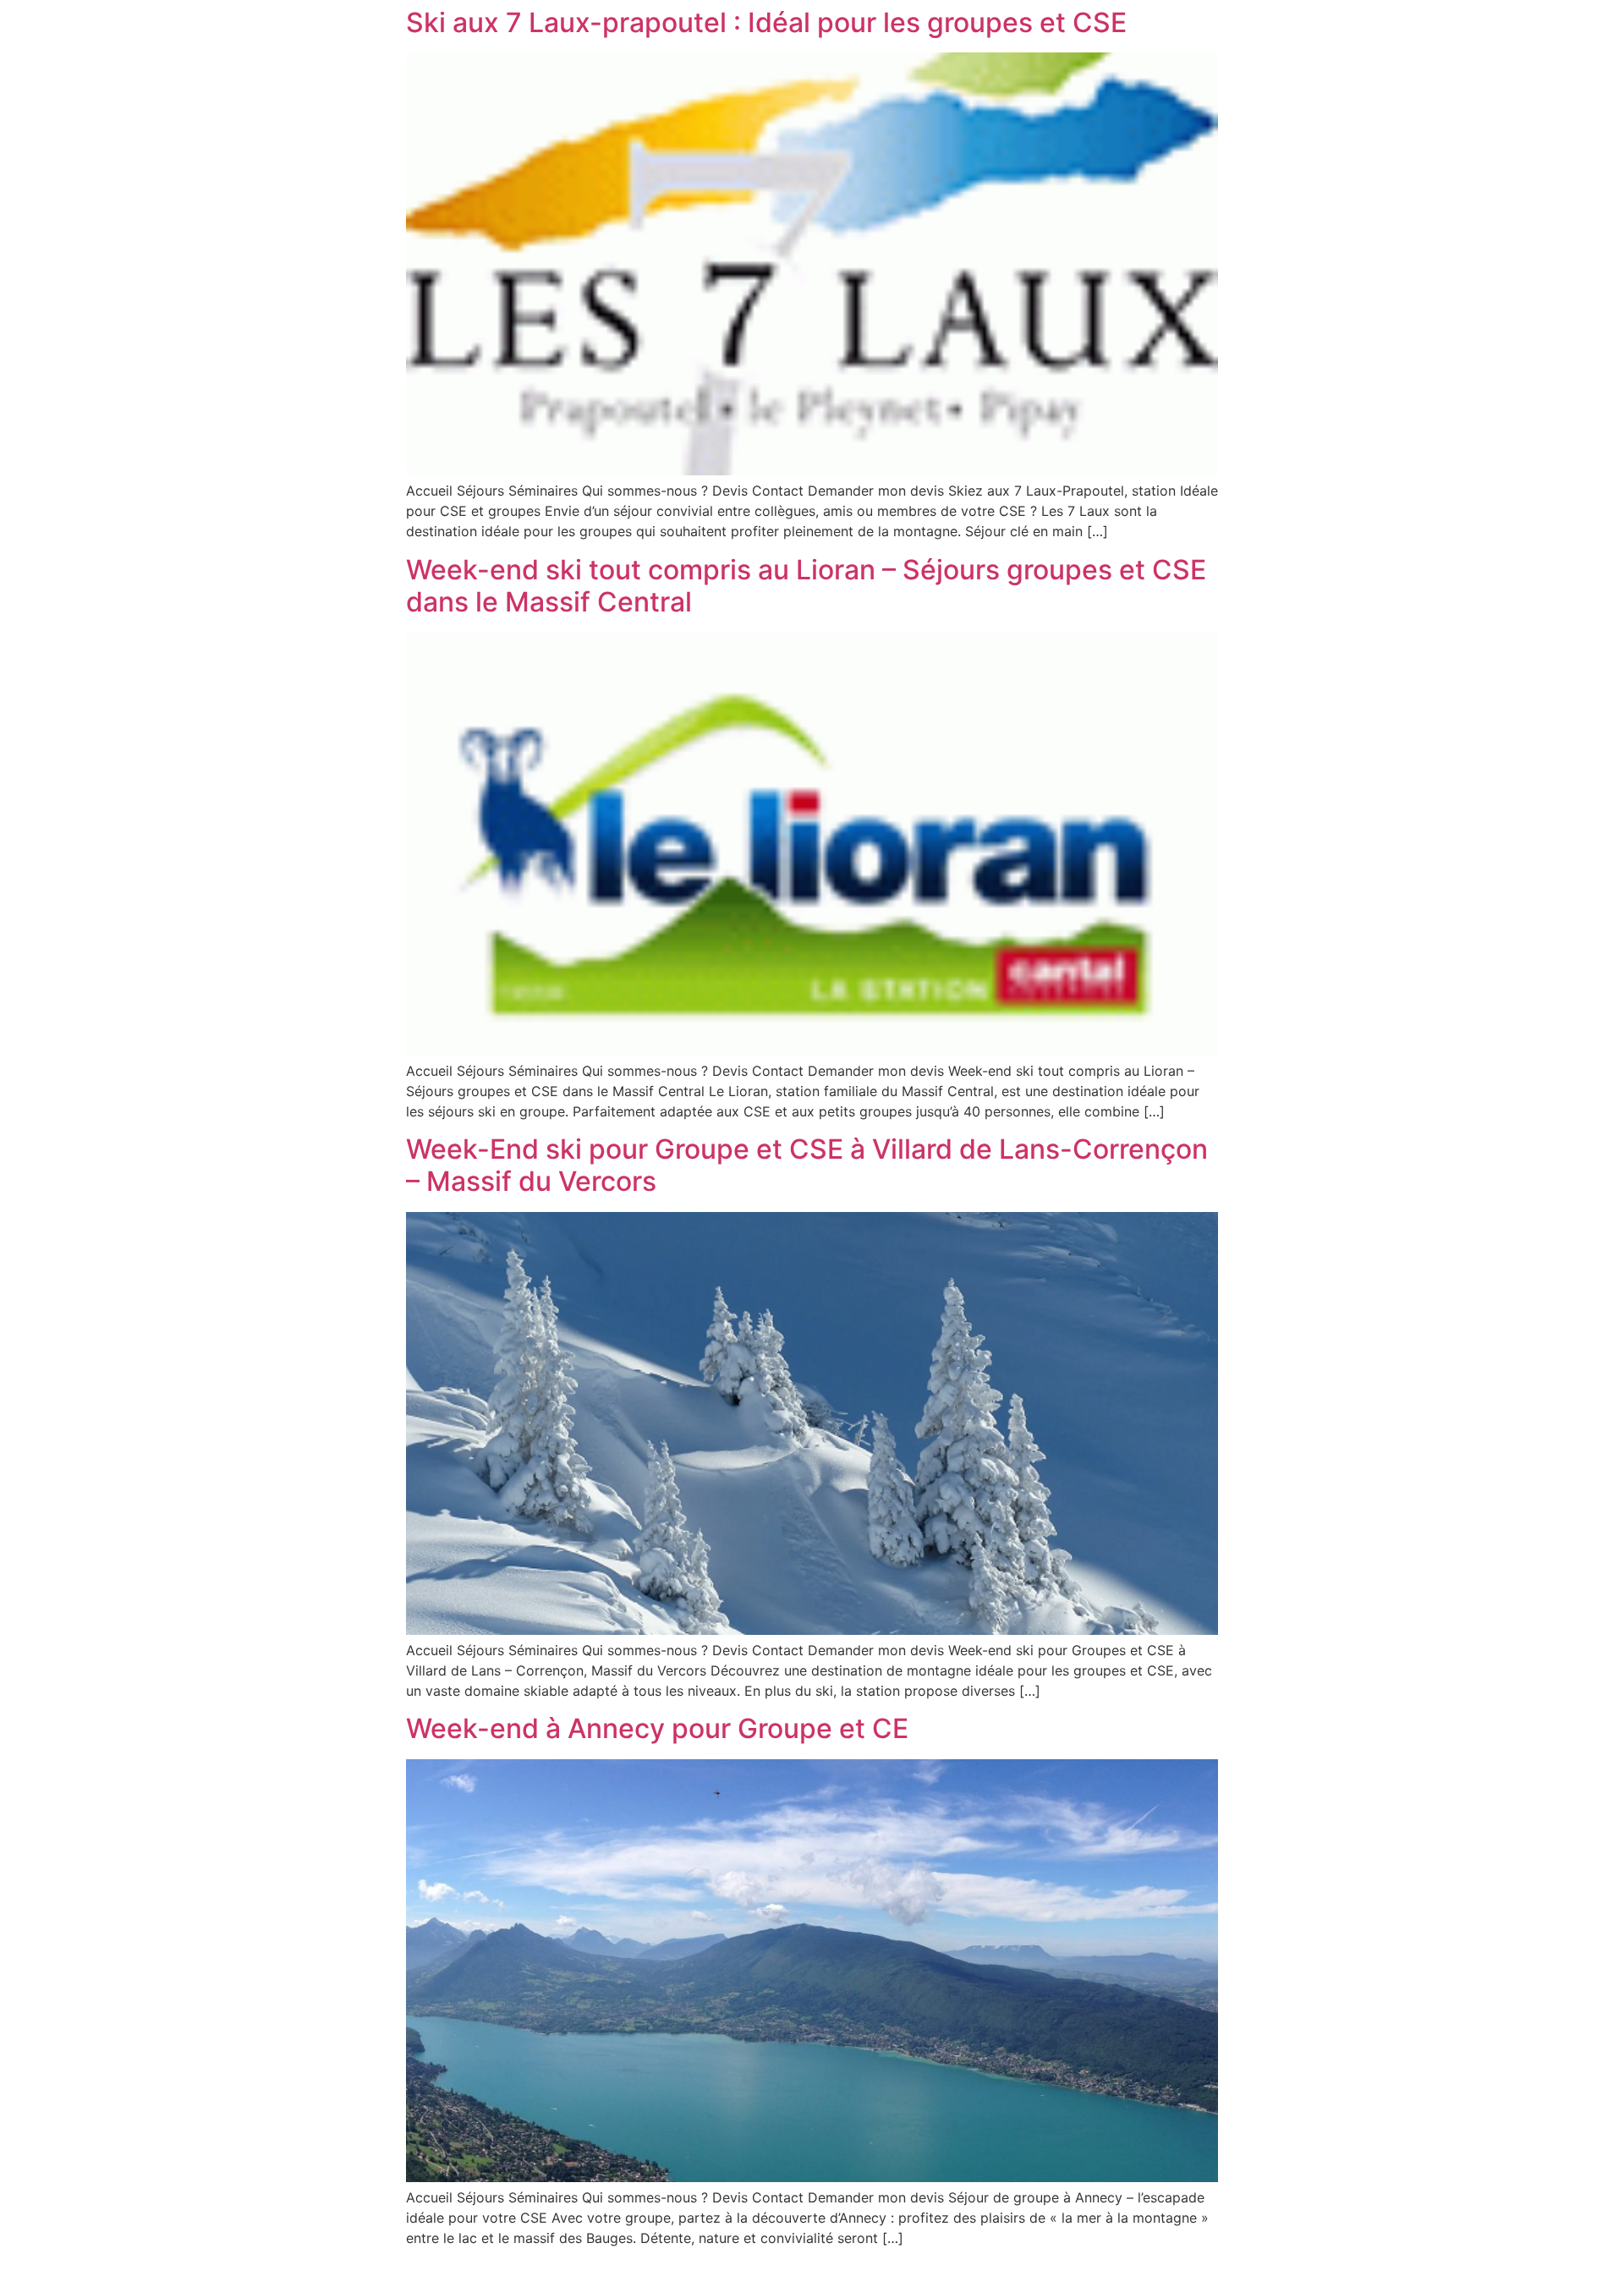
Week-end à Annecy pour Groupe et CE (657, 1728)
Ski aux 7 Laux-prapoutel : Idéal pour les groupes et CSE (766, 22)
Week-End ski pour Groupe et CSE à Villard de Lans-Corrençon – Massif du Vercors (807, 1165)
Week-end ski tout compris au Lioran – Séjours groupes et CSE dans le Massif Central (806, 586)
